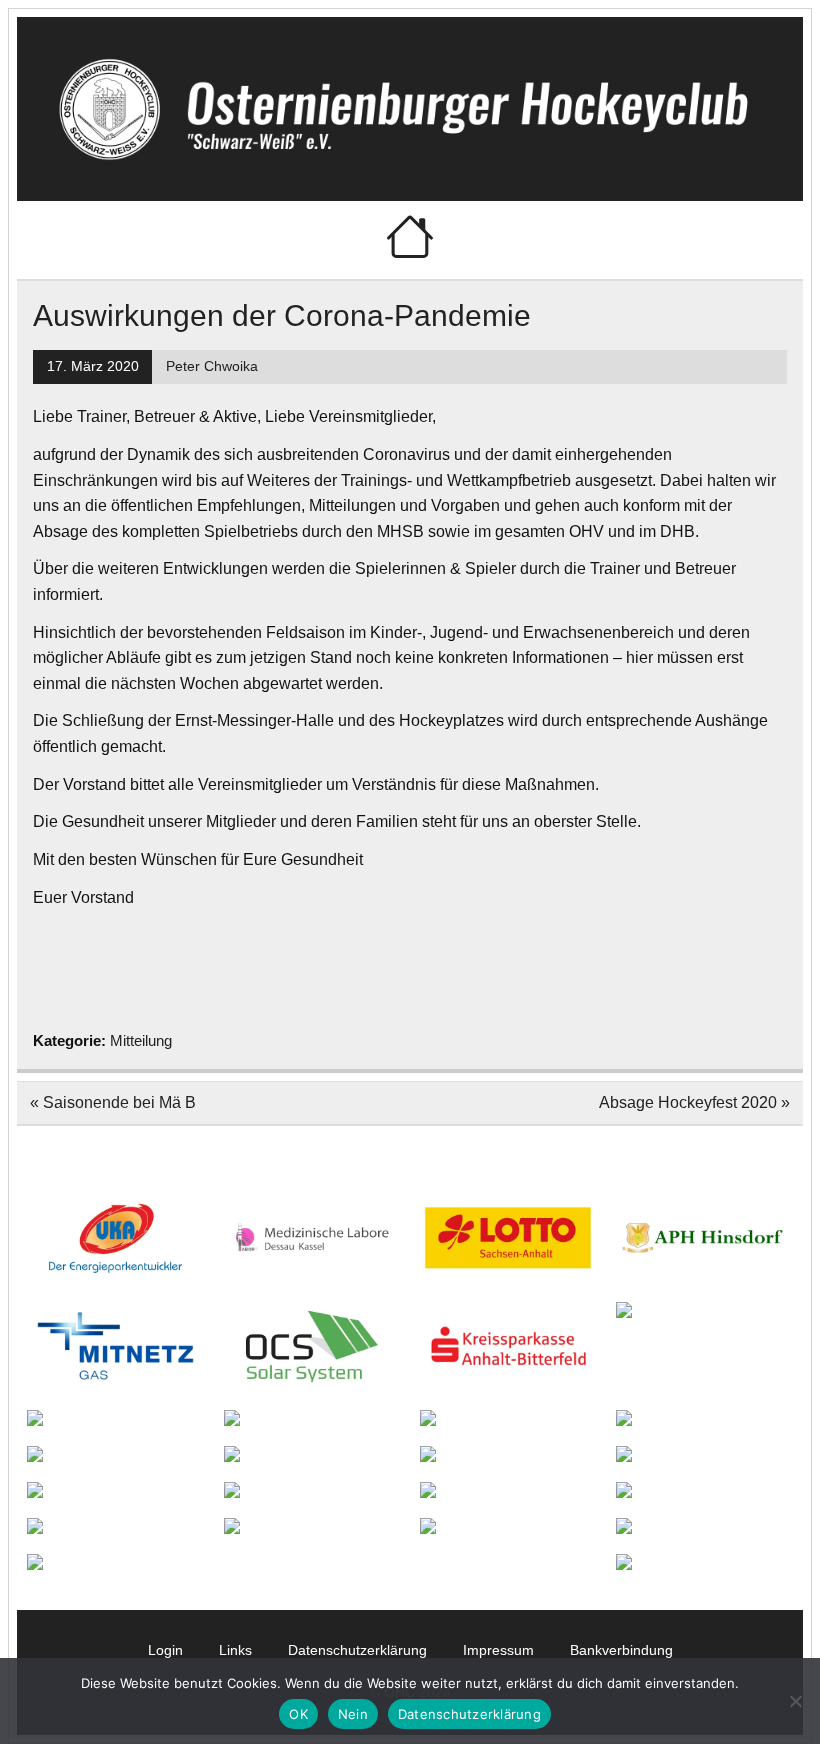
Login (165, 1650)
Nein (353, 1714)
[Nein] (795, 1701)
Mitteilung (141, 1040)
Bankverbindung (621, 1650)
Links (235, 1650)
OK (298, 1714)
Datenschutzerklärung (357, 1650)
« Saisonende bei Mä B (113, 1102)
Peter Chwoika (212, 366)
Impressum (498, 1650)
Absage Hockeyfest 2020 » (694, 1102)
